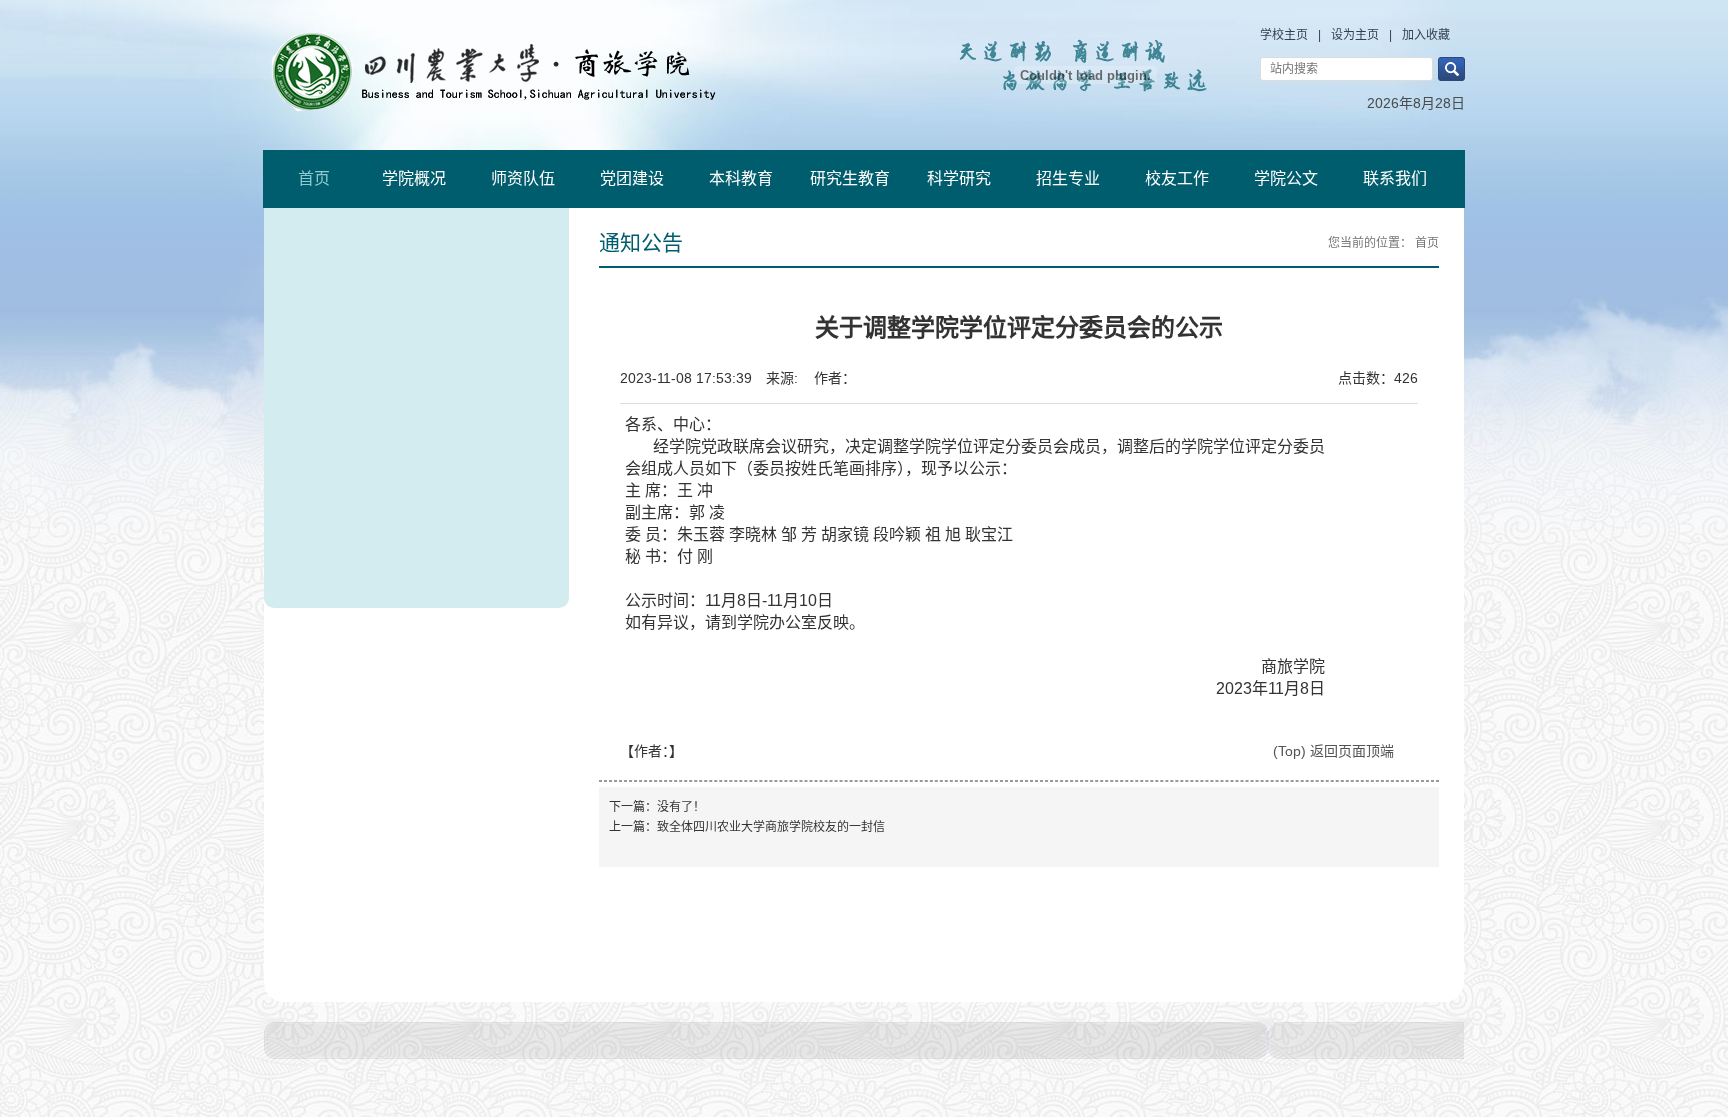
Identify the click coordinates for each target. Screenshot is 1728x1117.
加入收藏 (1426, 35)
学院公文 (1286, 178)
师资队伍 (523, 178)
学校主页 (1284, 35)
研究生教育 (850, 178)
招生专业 (1068, 178)
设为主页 (1355, 35)
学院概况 (414, 178)
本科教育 (741, 178)
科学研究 (959, 178)
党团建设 (632, 178)
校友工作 (1177, 178)
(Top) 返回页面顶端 (1333, 751)
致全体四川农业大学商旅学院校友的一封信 (771, 827)
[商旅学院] (522, 70)
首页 (314, 178)
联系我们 (1395, 178)
